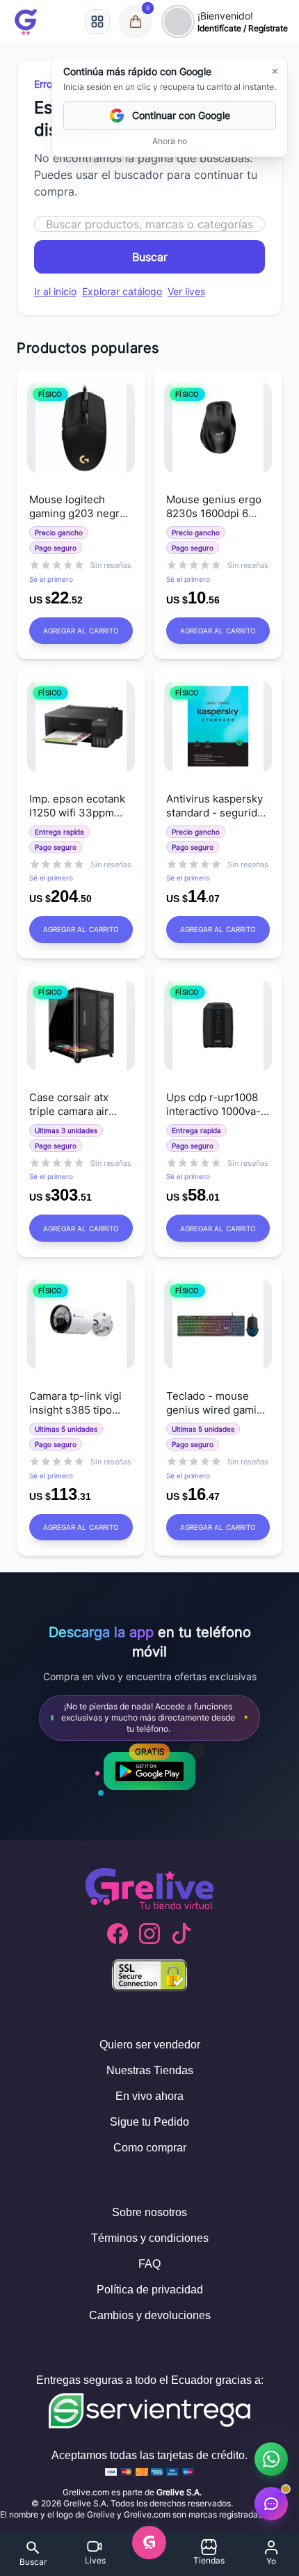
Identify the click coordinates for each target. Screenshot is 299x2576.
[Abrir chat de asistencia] (271, 2504)
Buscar (150, 257)
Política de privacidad (150, 2290)
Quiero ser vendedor (150, 2045)
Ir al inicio (55, 291)
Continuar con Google (181, 115)
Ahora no (170, 141)
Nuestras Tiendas (150, 2070)
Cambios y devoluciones (150, 2315)
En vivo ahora (149, 2096)
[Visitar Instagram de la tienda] (149, 1934)
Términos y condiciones (150, 2238)
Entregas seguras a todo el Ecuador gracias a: (150, 2380)
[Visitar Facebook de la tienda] (118, 1934)
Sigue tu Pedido (149, 2122)
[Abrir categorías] (97, 22)
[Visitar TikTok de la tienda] (181, 1934)
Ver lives (186, 291)
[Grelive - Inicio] (26, 22)
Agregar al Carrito (81, 631)
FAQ (149, 2264)
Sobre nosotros (149, 2212)
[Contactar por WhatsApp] (271, 2459)
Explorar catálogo (122, 291)
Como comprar (150, 2148)
